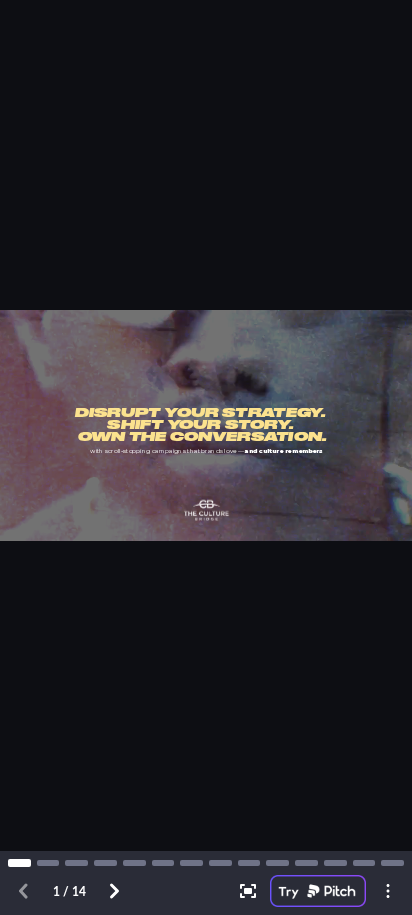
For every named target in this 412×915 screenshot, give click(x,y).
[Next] (114, 891)
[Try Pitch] (318, 891)
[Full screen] (248, 891)
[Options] (388, 891)
